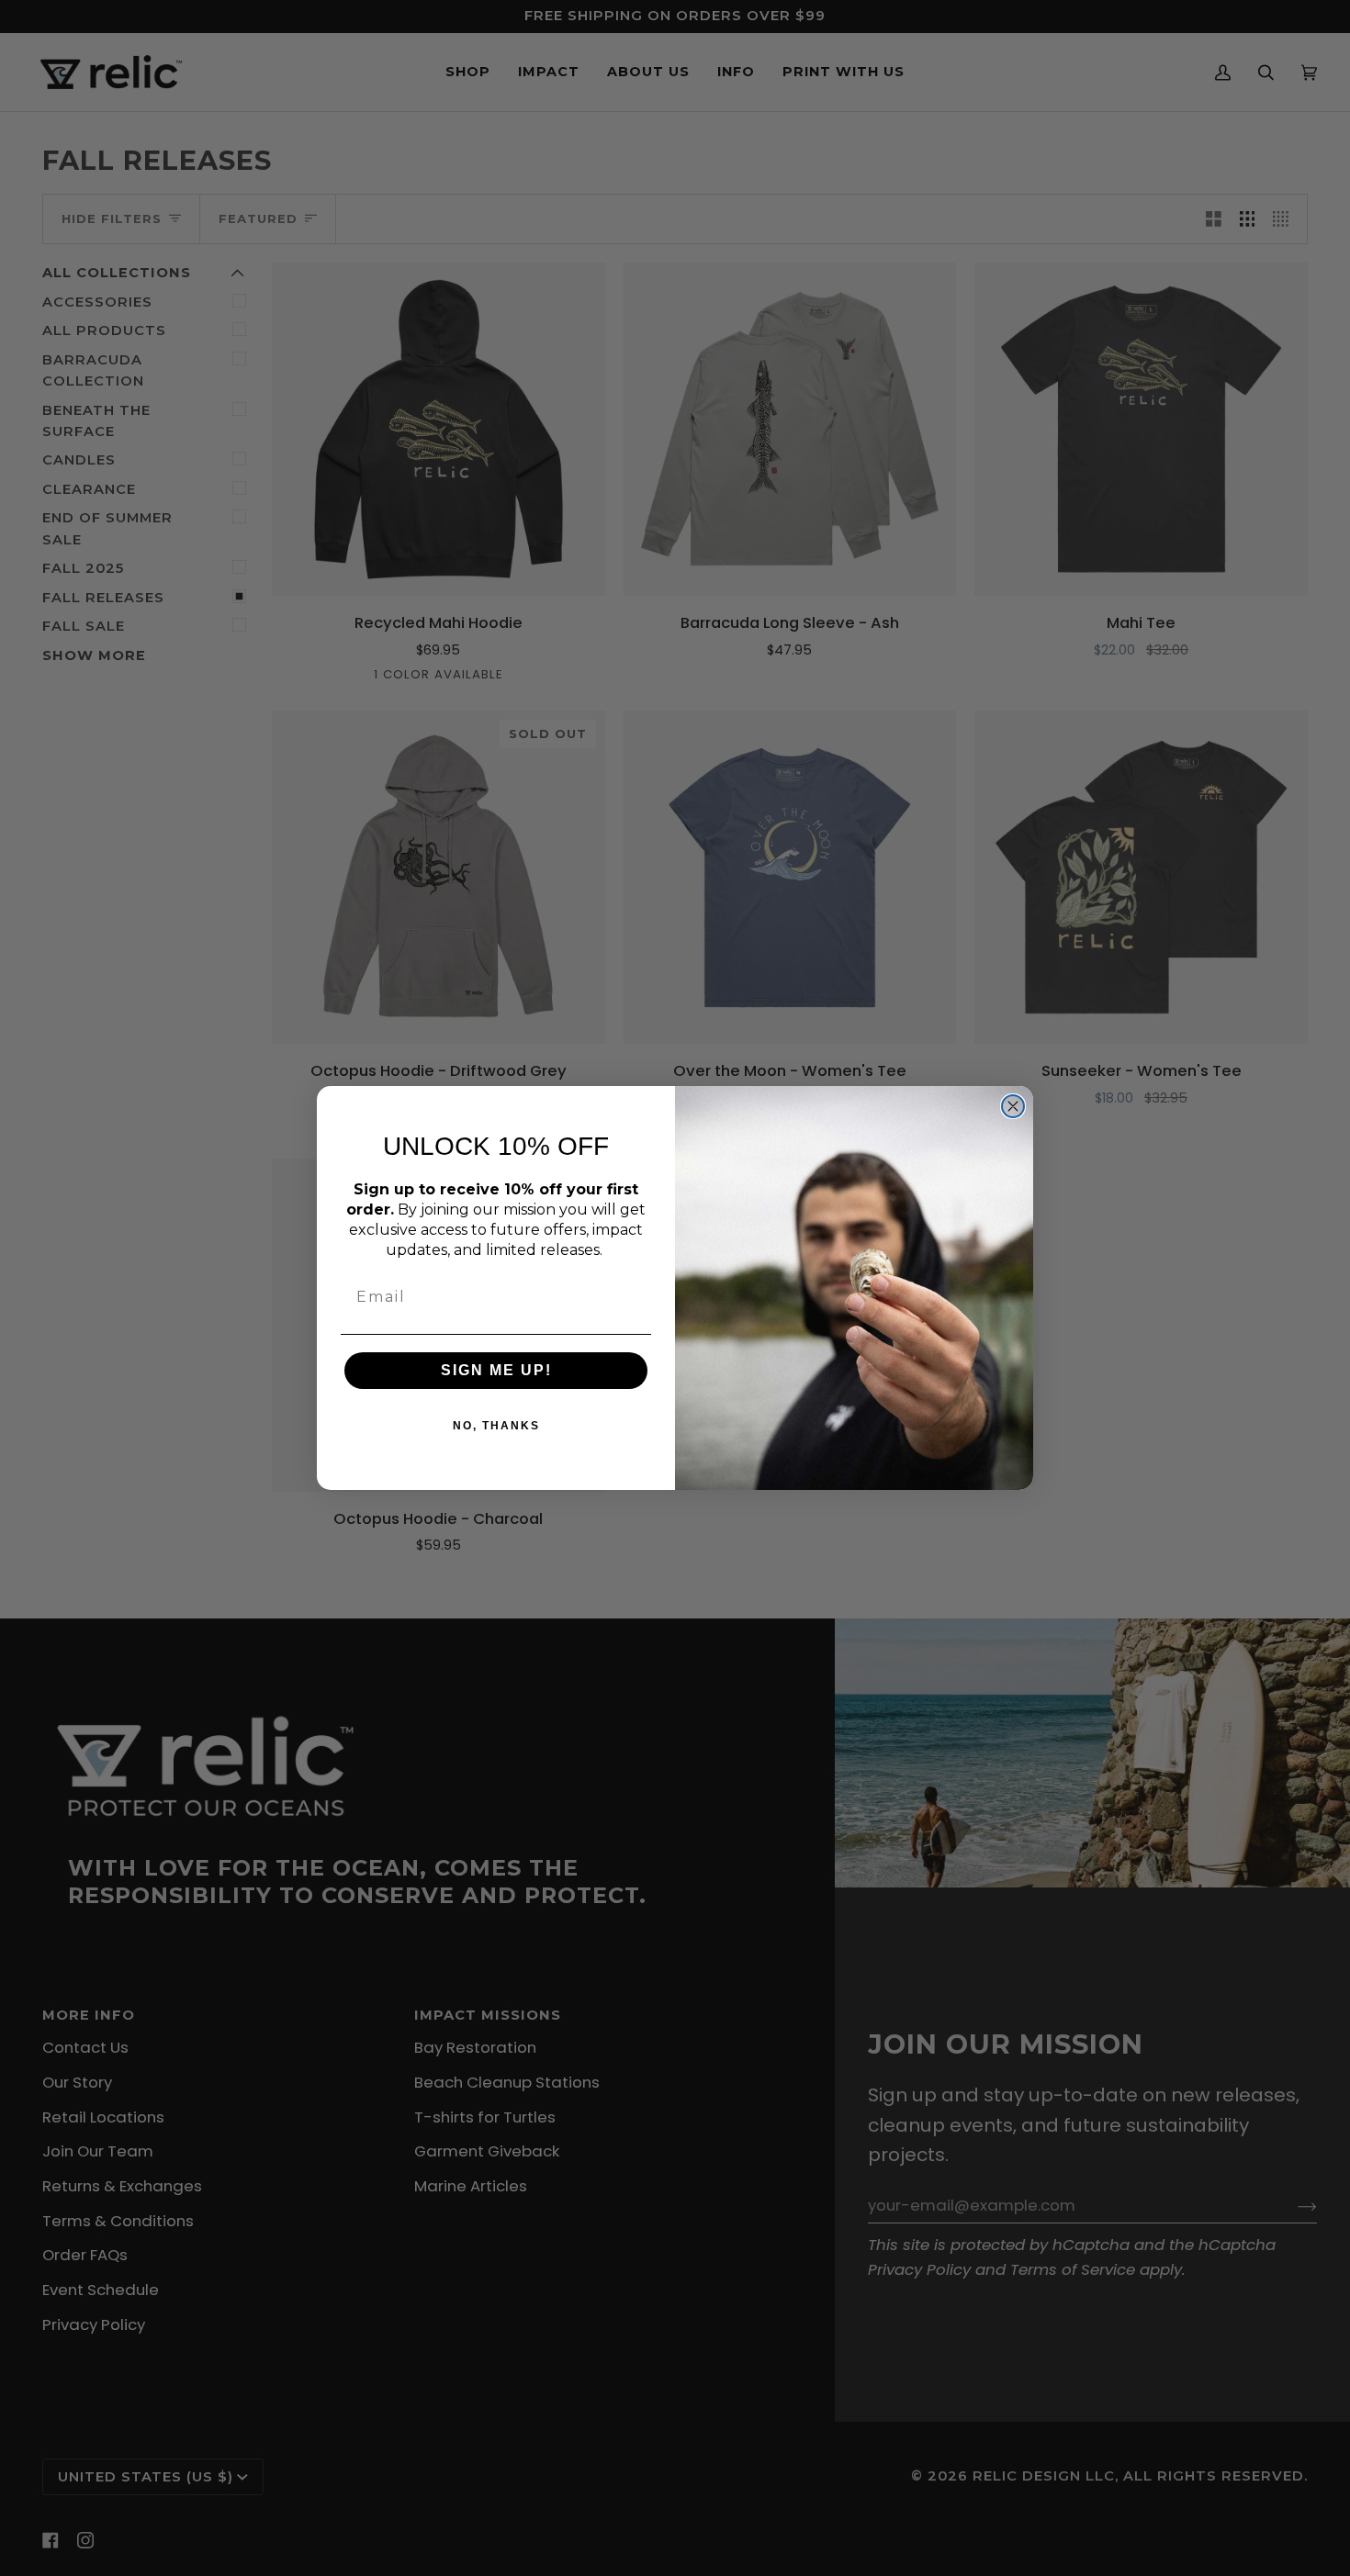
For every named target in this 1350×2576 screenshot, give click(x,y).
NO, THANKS (496, 1426)
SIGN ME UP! (496, 1370)
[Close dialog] (1013, 1106)
